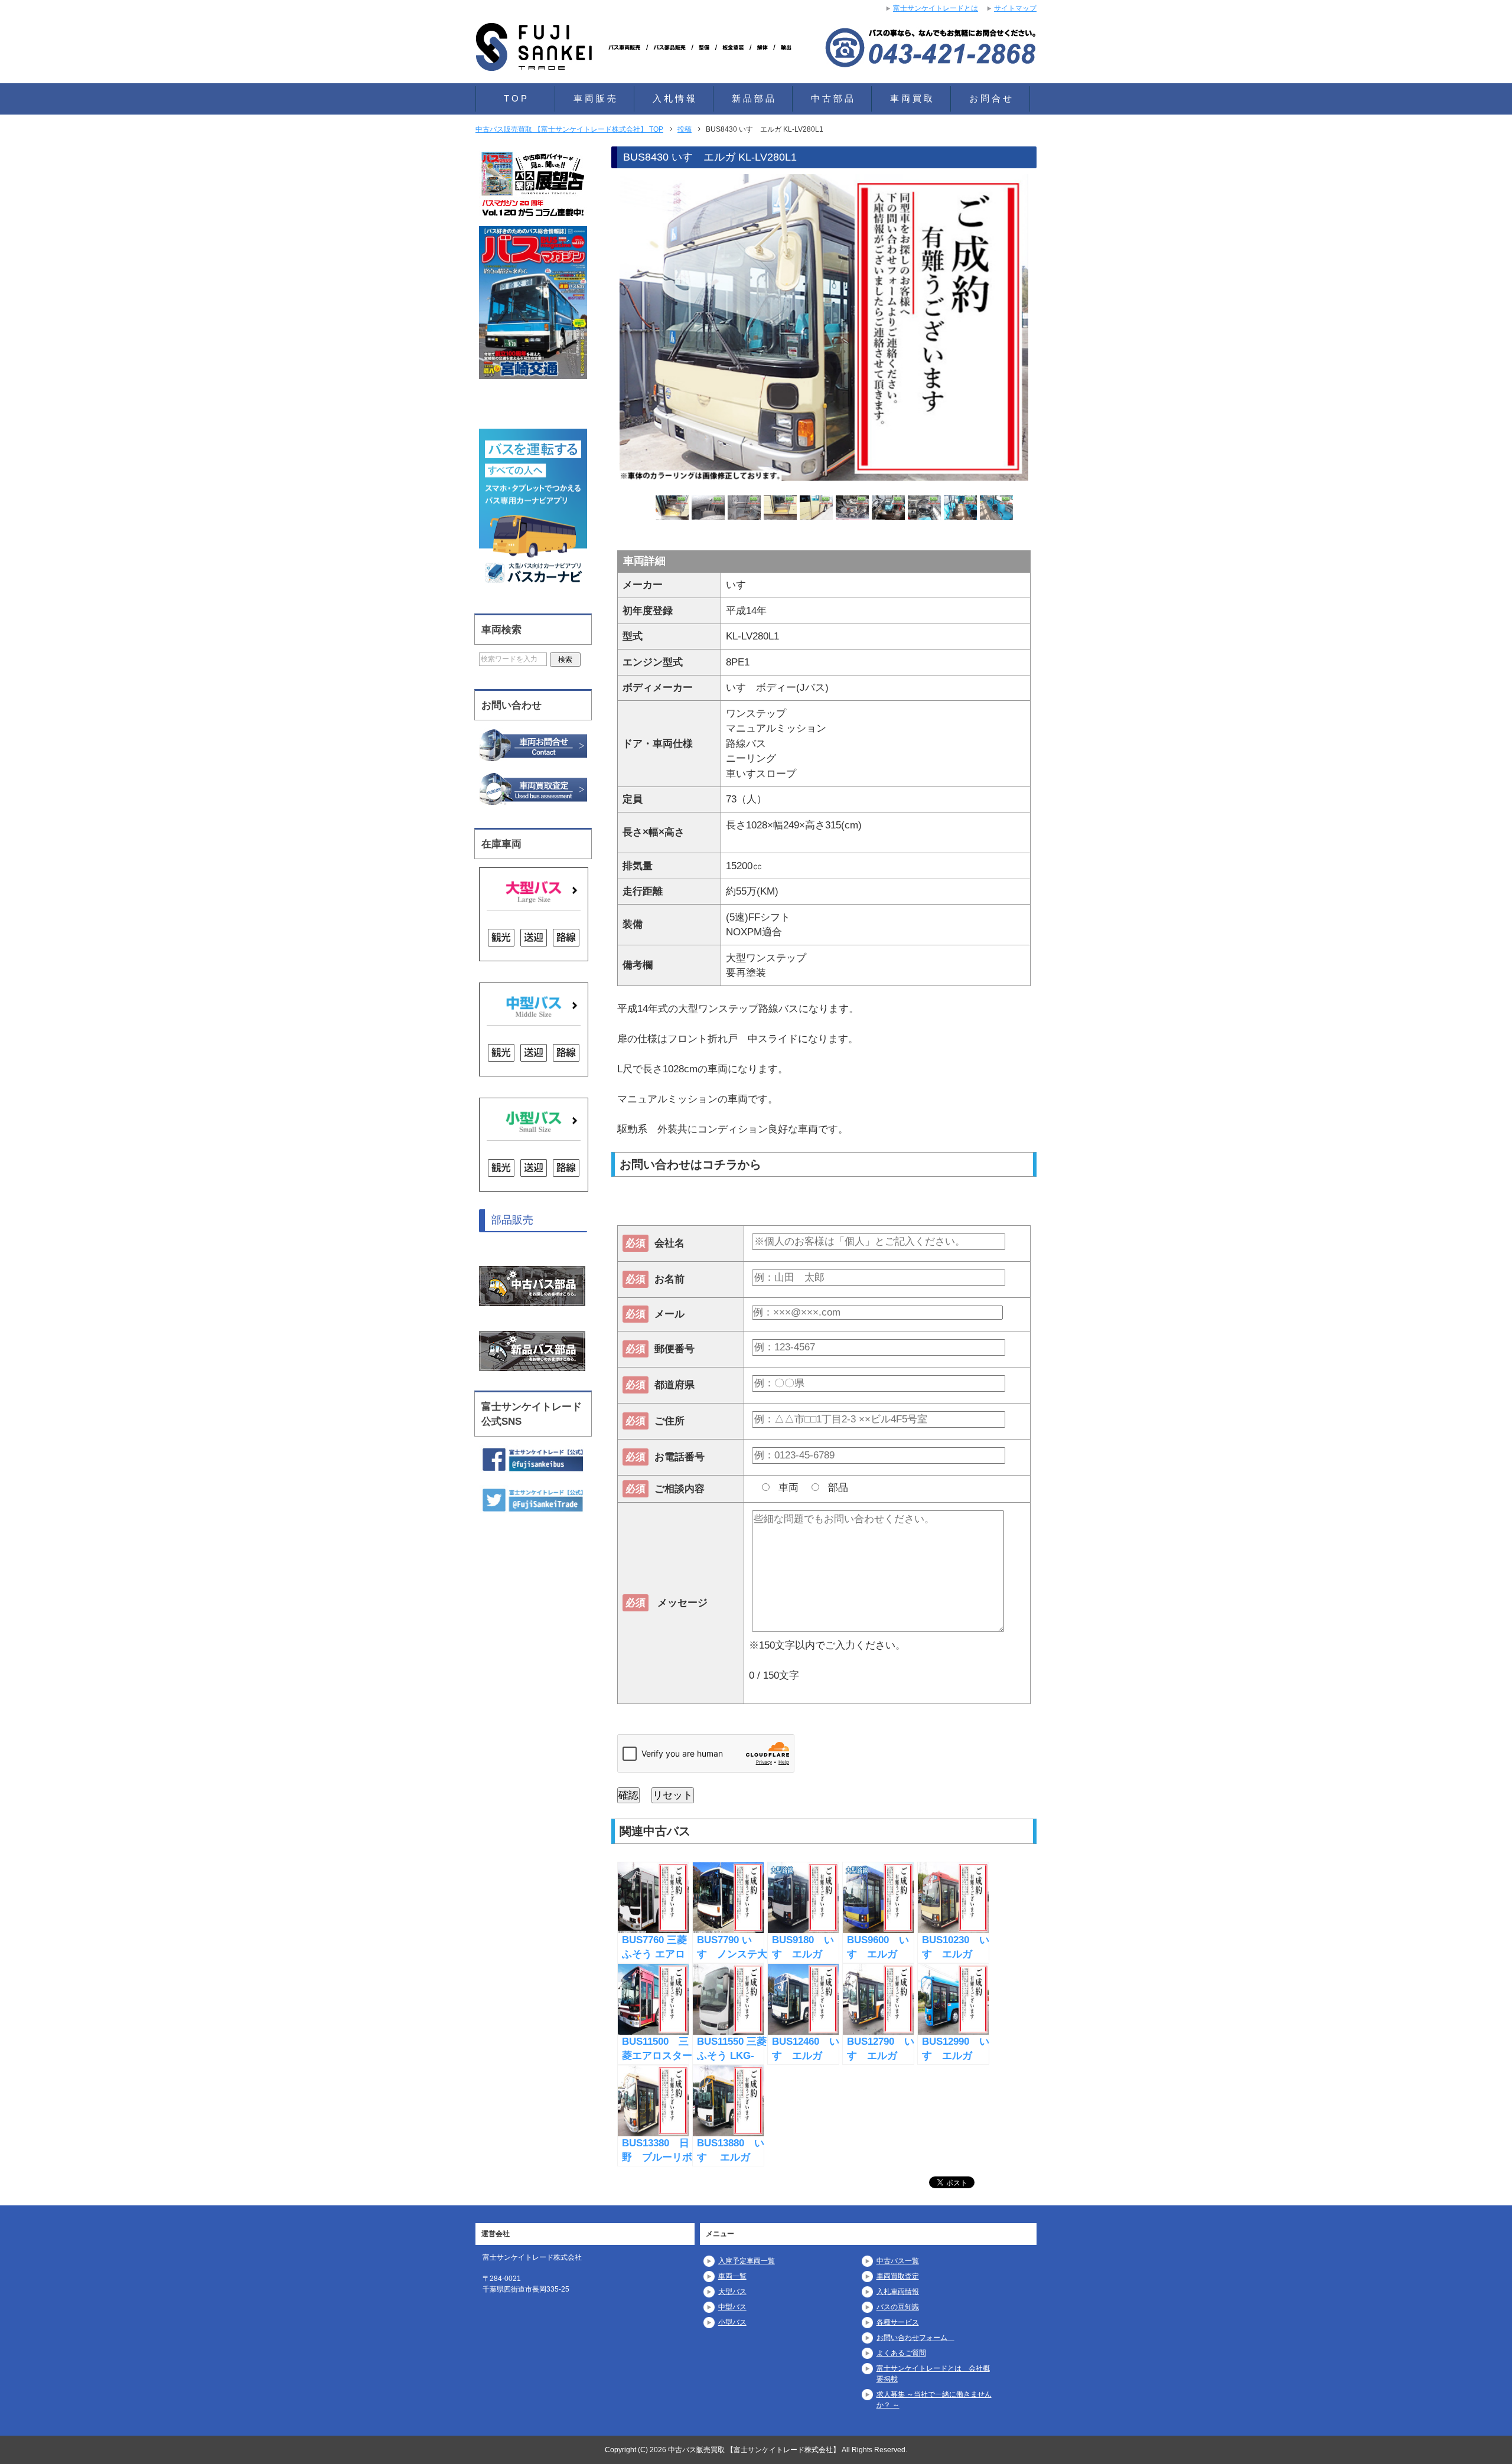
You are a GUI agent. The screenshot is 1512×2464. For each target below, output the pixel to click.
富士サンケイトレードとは (936, 8)
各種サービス (898, 2322)
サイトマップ (1015, 8)
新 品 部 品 (753, 98)
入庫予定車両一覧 (747, 2261)
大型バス (732, 2292)
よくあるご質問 (901, 2353)
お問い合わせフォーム (915, 2338)
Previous (599, 329)
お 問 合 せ (990, 98)
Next (1049, 329)
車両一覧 (732, 2276)
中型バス (732, 2307)
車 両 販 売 (595, 98)
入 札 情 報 (674, 98)
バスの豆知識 (898, 2307)
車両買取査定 (898, 2276)
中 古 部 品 (832, 98)
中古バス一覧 (898, 2261)
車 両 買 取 (911, 98)
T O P (515, 98)
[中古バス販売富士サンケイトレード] (638, 56)
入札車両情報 (898, 2292)
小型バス (732, 2322)
